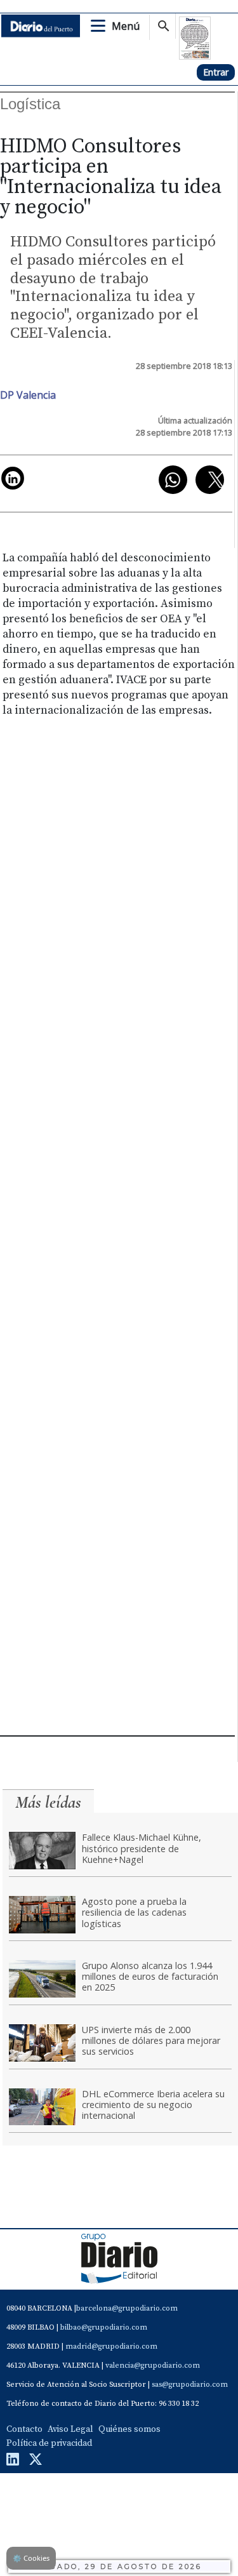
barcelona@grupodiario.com (127, 2308)
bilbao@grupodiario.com (104, 2327)
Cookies (31, 2558)
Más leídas (48, 1802)
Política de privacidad (49, 2443)
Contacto (24, 2429)
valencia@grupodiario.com (153, 2366)
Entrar (216, 72)
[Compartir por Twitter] (210, 480)
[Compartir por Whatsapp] (173, 480)
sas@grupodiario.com (190, 2385)
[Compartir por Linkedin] (13, 478)
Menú (126, 26)
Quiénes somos (129, 2429)
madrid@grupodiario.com (111, 2346)
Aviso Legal (70, 2429)
